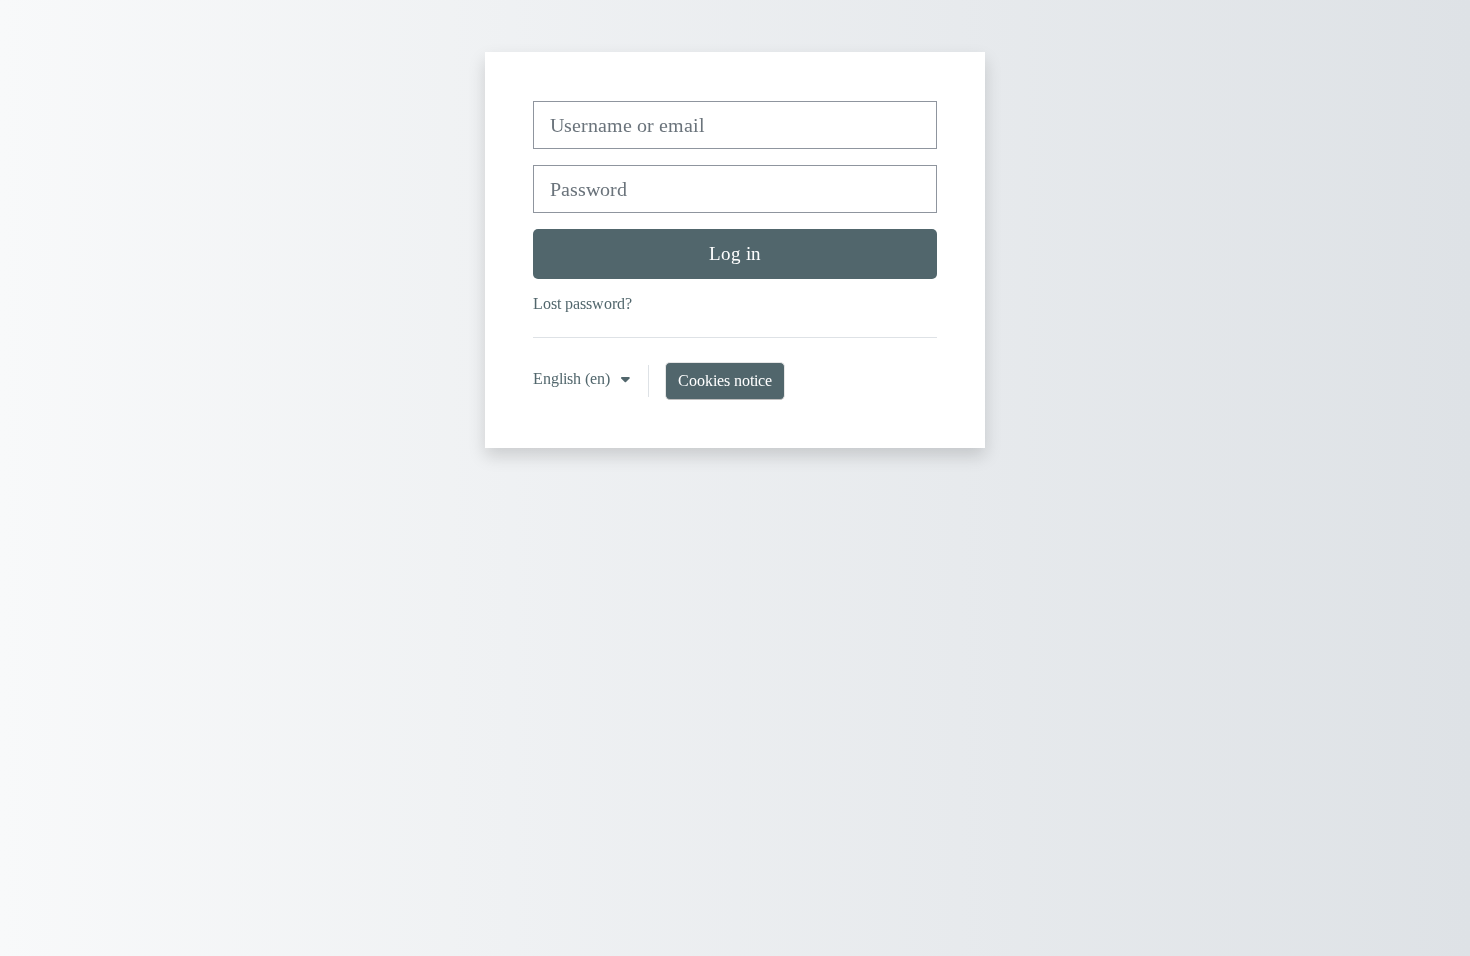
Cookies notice (725, 380)
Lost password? (582, 303)
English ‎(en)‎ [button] (573, 378)
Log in (735, 253)
